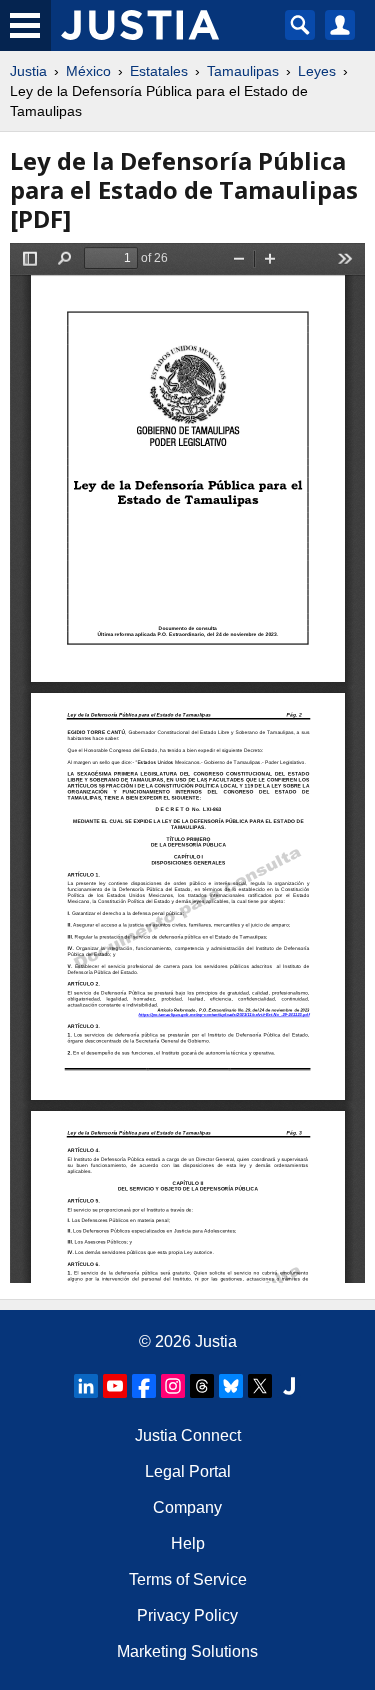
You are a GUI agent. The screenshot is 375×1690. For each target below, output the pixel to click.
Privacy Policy (187, 1615)
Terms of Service (188, 1579)
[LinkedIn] (86, 1386)
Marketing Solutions (187, 1651)
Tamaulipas (243, 71)
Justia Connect (188, 1435)
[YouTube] (115, 1386)
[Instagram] (173, 1386)
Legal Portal (188, 1471)
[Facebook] (144, 1386)
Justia (28, 71)
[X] (260, 1386)
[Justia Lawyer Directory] (289, 1386)
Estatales (159, 71)
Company (187, 1507)
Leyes (317, 71)
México (88, 71)
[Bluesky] (231, 1386)
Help (188, 1543)
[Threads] (202, 1386)
